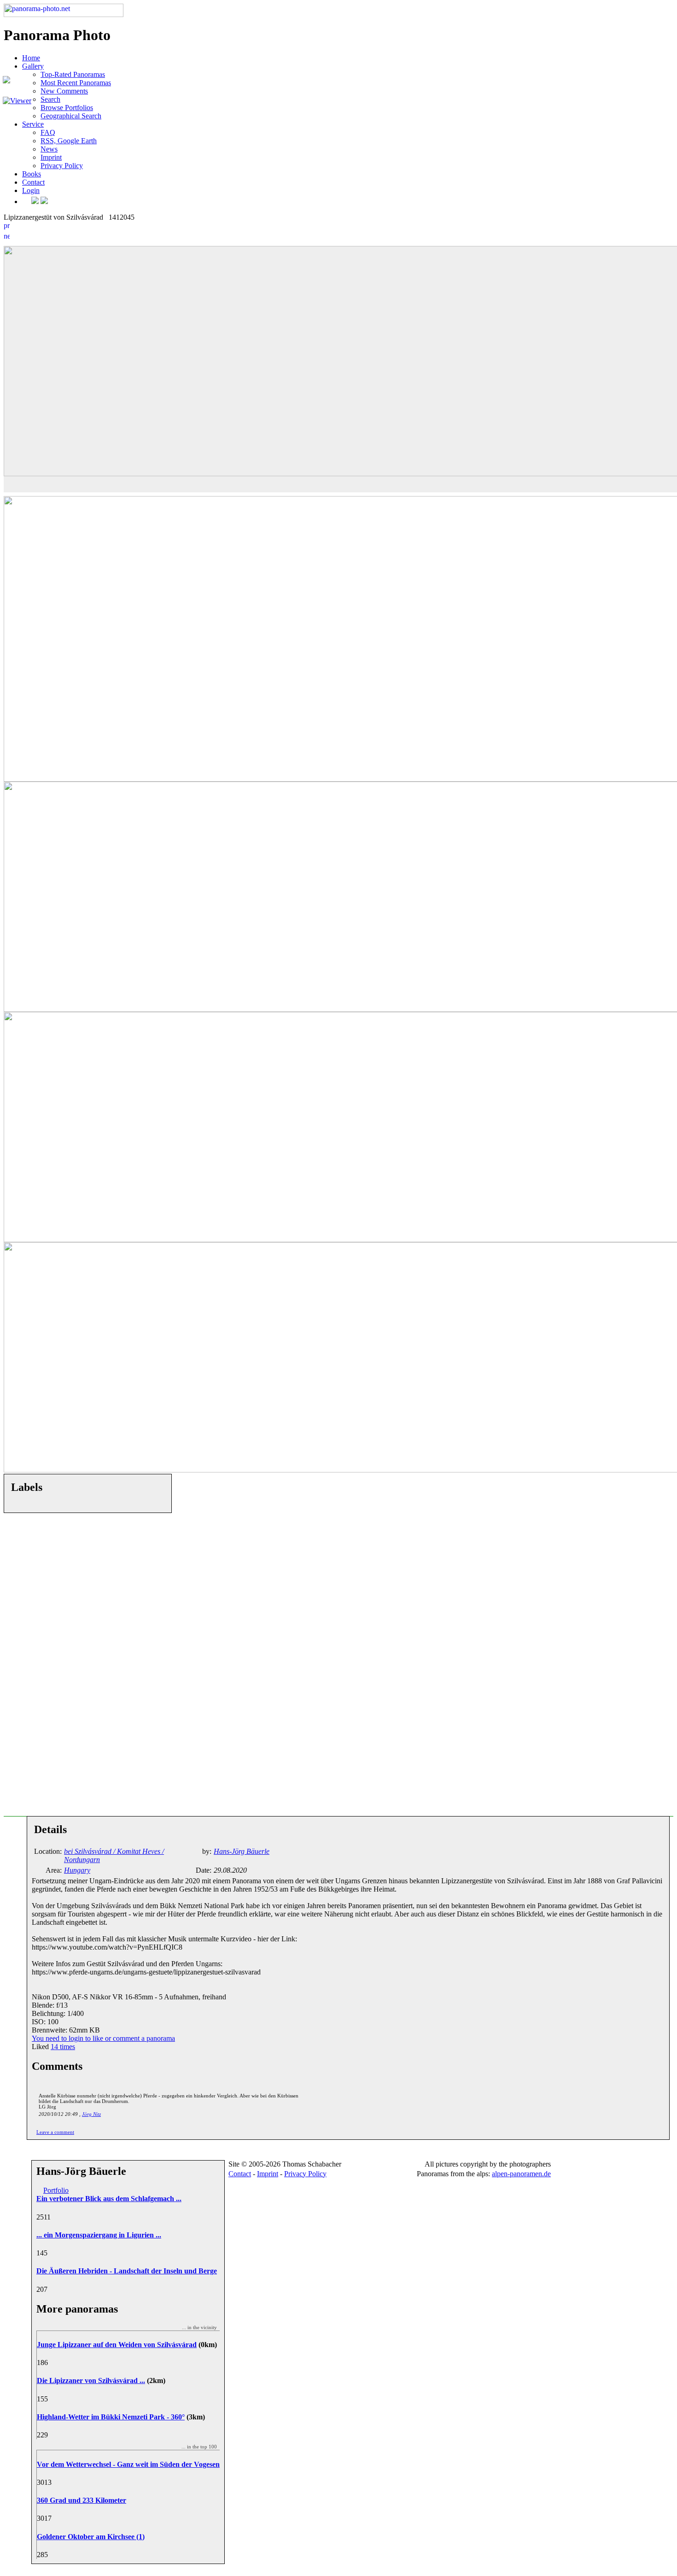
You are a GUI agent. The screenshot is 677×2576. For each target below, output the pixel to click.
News (49, 149)
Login (31, 190)
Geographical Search (71, 116)
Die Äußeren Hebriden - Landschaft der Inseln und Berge (127, 2271)
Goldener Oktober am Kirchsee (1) (91, 2537)
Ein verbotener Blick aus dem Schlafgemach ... (109, 2199)
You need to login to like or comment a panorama (103, 2038)
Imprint (51, 157)
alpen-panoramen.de (521, 2174)
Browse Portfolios (67, 108)
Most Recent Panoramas (76, 83)
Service (33, 124)
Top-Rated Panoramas (73, 74)
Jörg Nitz (91, 2114)
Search (50, 99)
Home (31, 58)
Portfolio (56, 2190)
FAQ (48, 132)
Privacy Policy (62, 166)
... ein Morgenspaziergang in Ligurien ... (99, 2235)
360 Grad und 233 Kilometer (82, 2500)
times (63, 2047)
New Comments (64, 91)
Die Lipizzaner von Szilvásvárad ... (91, 2380)
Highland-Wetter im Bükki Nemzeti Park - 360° (111, 2417)
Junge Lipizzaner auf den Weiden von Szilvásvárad (117, 2345)
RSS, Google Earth (69, 141)
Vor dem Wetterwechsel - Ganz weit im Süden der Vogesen (128, 2464)
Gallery (33, 66)
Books (32, 174)
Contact (33, 182)
